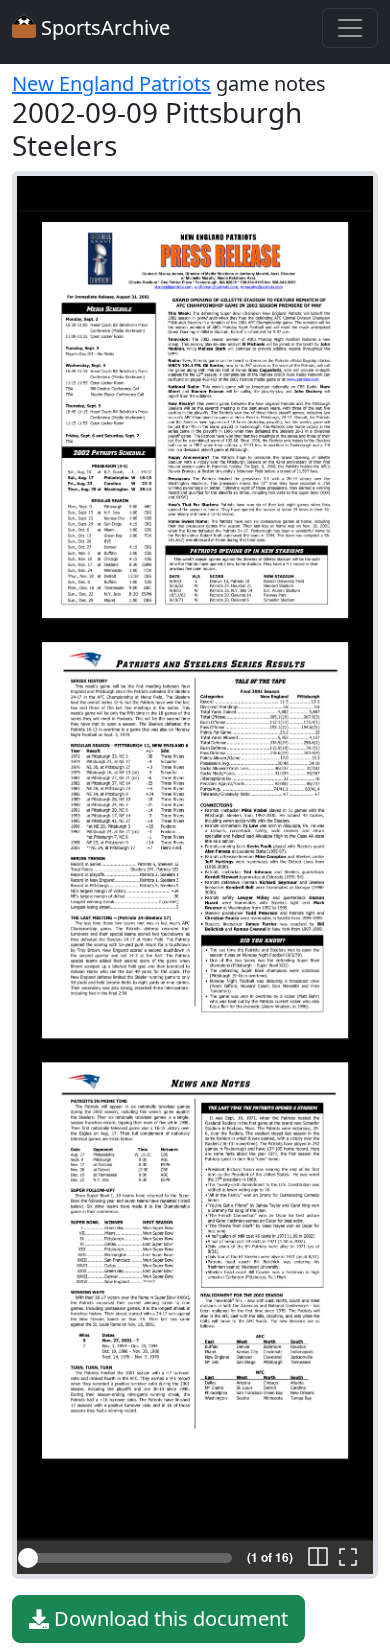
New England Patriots (111, 83)
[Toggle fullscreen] (348, 1558)
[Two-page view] (318, 1558)
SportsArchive (103, 27)
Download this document (168, 1618)
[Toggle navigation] (350, 28)
